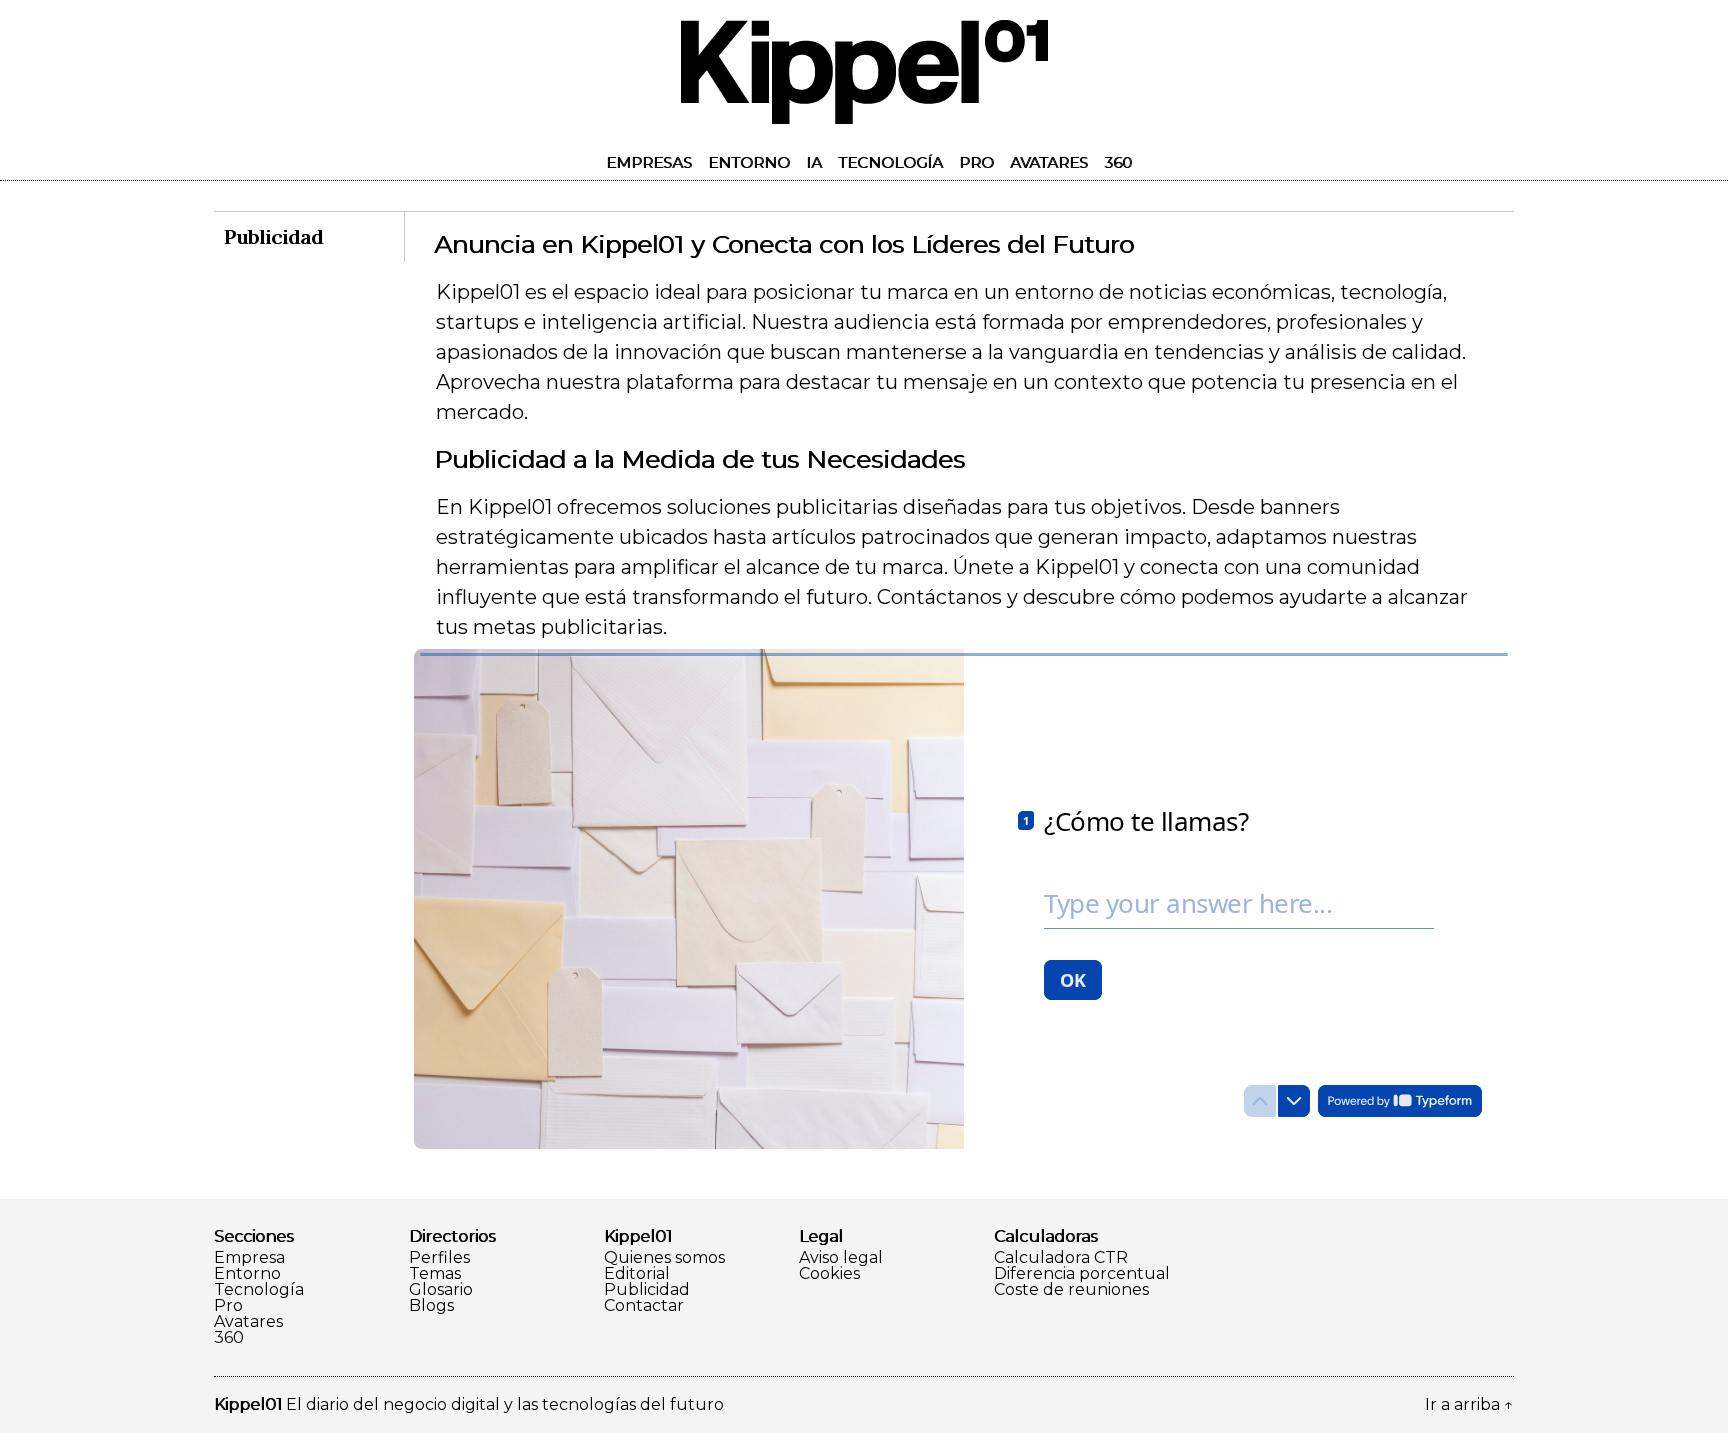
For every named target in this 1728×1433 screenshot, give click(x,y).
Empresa (249, 1258)
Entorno (749, 162)
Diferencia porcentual (1082, 1274)
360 (1118, 162)
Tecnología (890, 162)
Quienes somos (664, 1258)
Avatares (1049, 162)
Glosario (441, 1290)
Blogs (431, 1306)
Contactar (644, 1306)
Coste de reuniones (1071, 1290)
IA (814, 162)
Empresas (649, 162)
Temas (435, 1274)
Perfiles (439, 1258)
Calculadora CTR (1061, 1258)
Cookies (829, 1274)
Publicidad (647, 1290)
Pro (976, 162)
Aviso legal (841, 1258)
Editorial (637, 1274)
